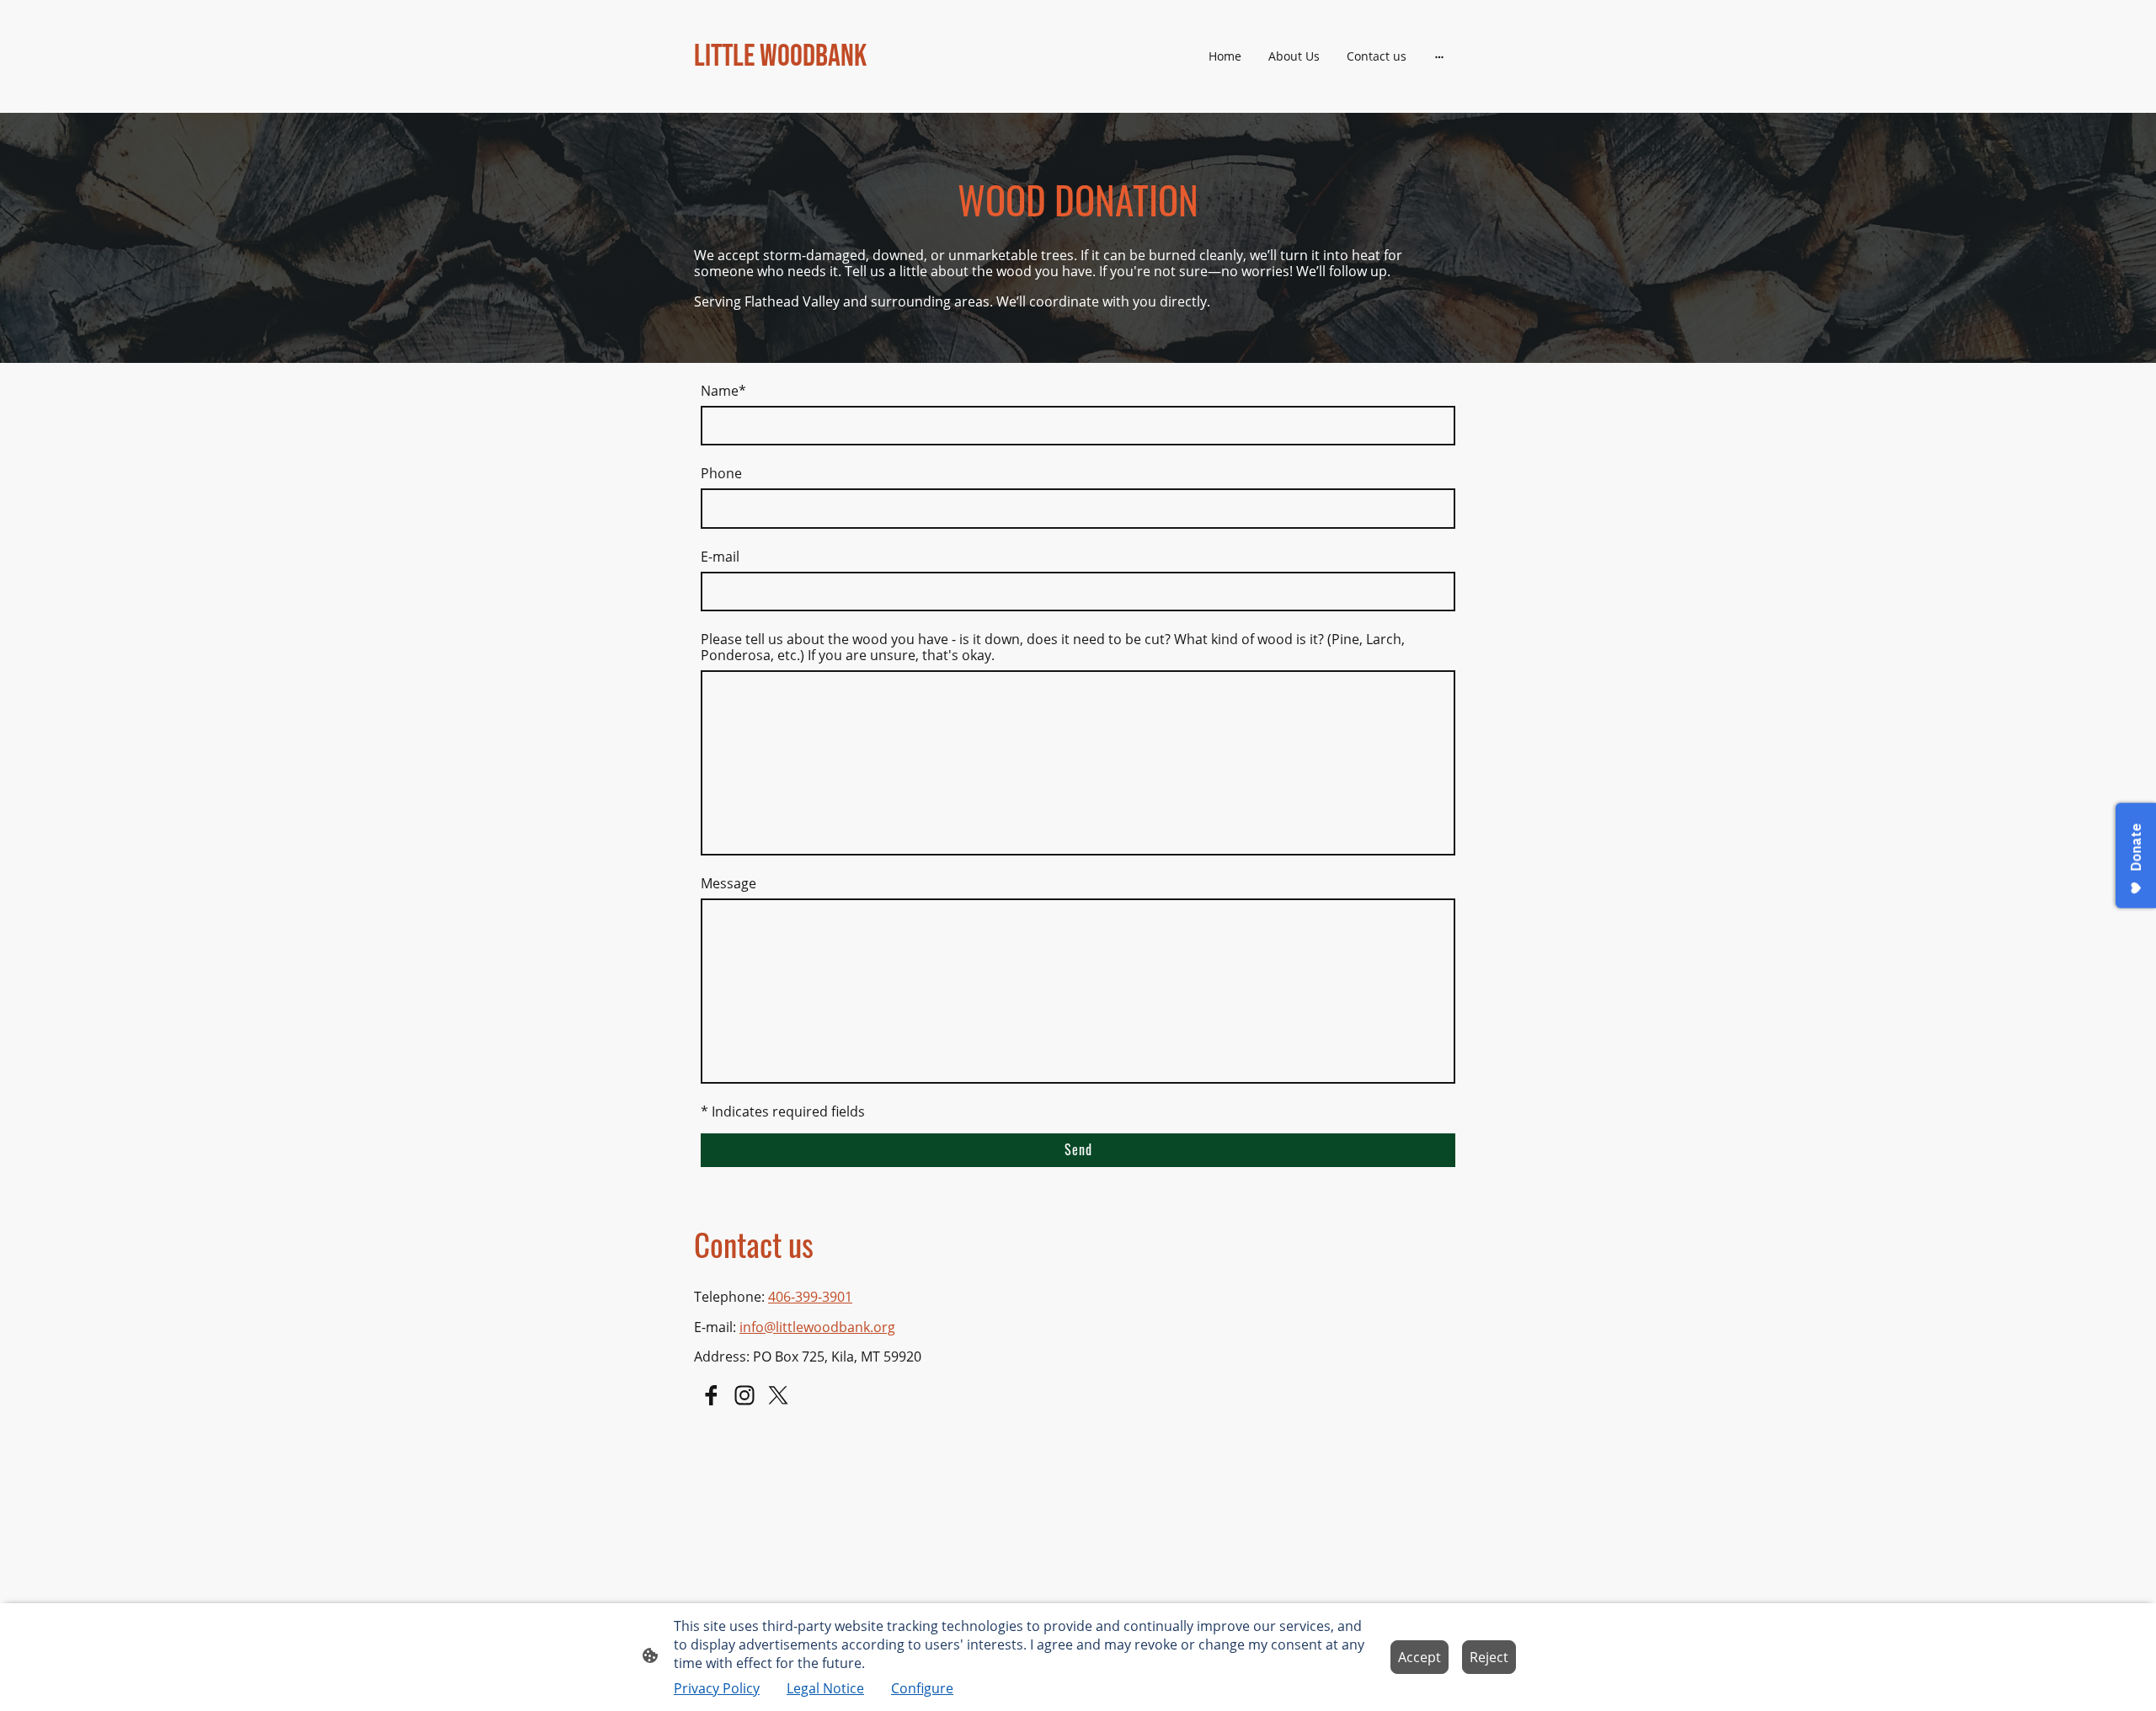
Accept (1420, 1657)
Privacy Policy (717, 1688)
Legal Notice (825, 1688)
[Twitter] (778, 1395)
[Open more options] (1439, 56)
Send (1078, 1149)
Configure (922, 1688)
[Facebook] (711, 1395)
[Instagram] (744, 1395)
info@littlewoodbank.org (817, 1327)
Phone (721, 474)
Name (723, 391)
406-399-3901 (810, 1297)
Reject (1489, 1657)
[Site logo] (817, 91)
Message (728, 884)
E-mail (720, 557)
